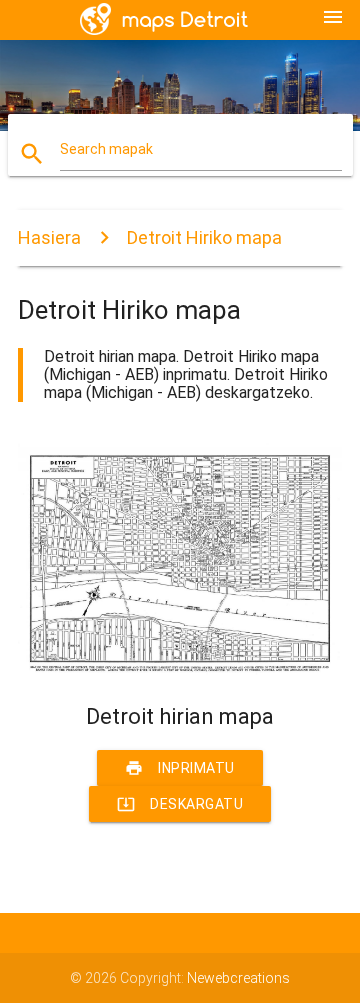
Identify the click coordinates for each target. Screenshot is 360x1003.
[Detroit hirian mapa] (180, 670)
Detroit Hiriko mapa (204, 237)
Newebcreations (238, 978)
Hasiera (49, 237)
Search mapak (106, 149)
